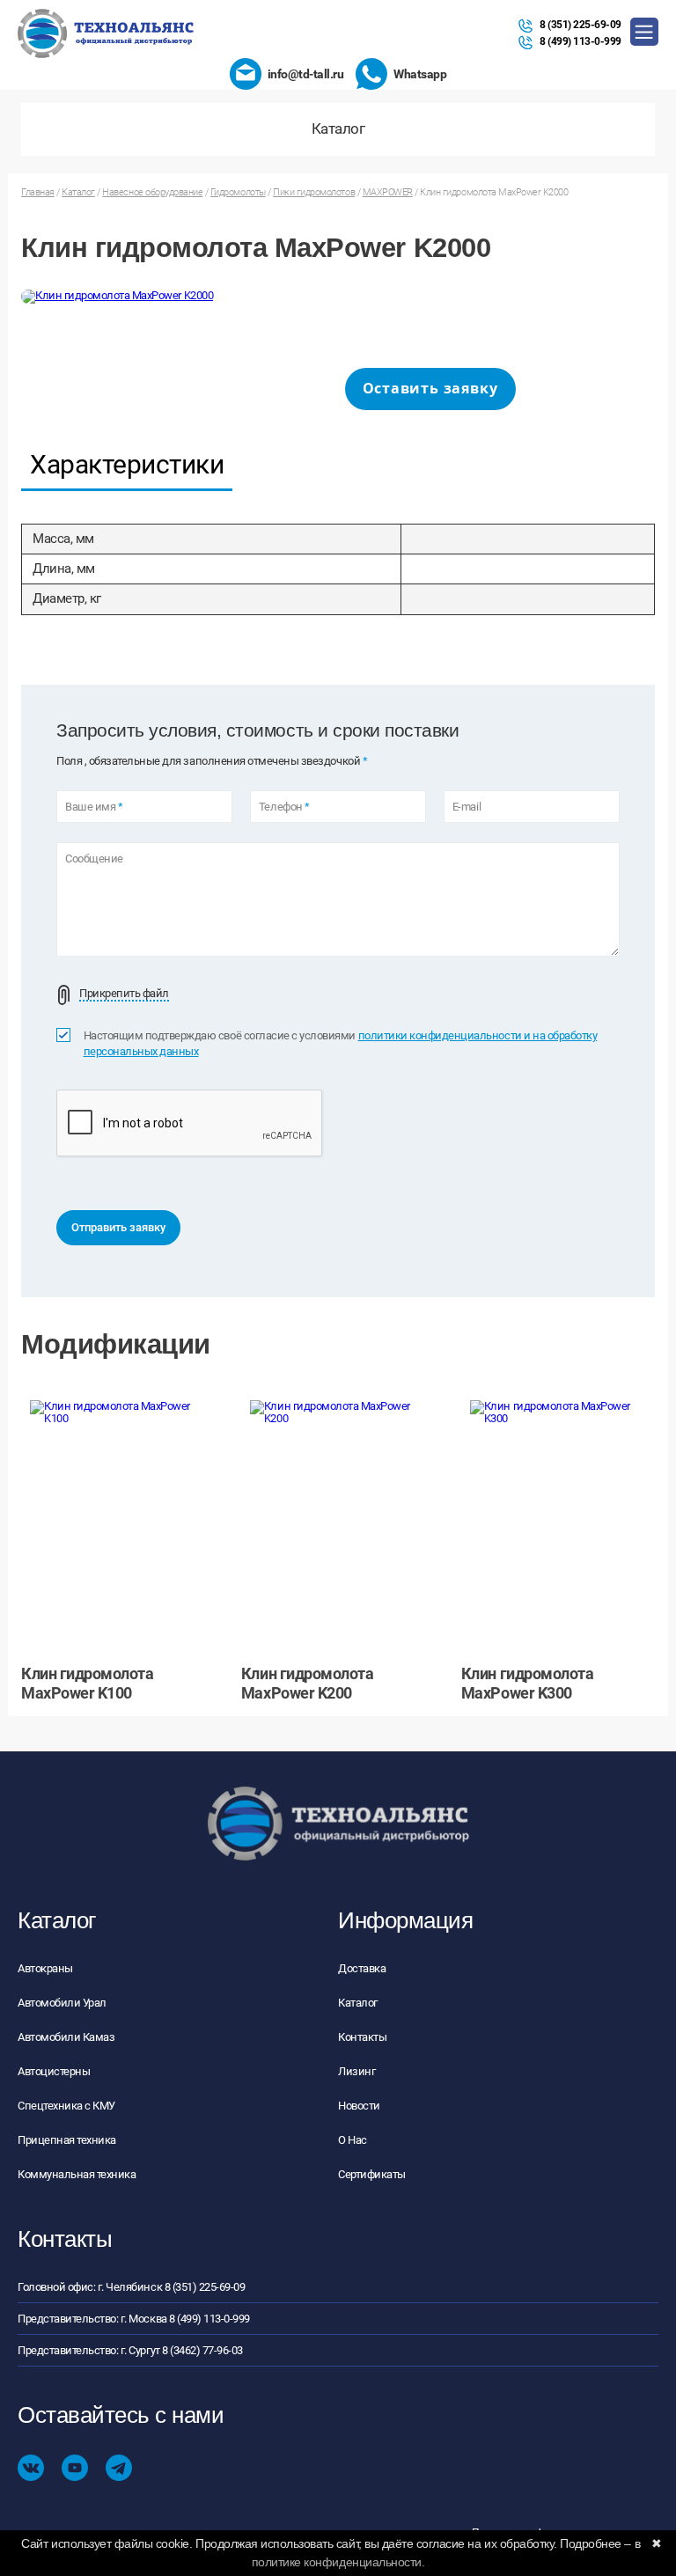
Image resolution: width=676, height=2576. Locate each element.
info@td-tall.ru (306, 74)
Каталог (358, 2003)
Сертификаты (372, 2174)
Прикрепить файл (124, 994)
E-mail (467, 807)
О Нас (353, 2140)
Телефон (284, 807)
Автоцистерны (54, 2071)
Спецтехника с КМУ (66, 2106)
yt (75, 2468)
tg (119, 2468)
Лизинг (356, 2071)
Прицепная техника (67, 2140)
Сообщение (94, 859)
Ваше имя (94, 807)
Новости (359, 2106)
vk (31, 2468)
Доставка (362, 1968)
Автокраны (45, 1968)
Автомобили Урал (62, 2003)
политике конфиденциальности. (338, 2562)
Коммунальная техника (77, 2174)
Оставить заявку (430, 388)
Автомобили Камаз (66, 2037)
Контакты (362, 2037)
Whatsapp (420, 74)
